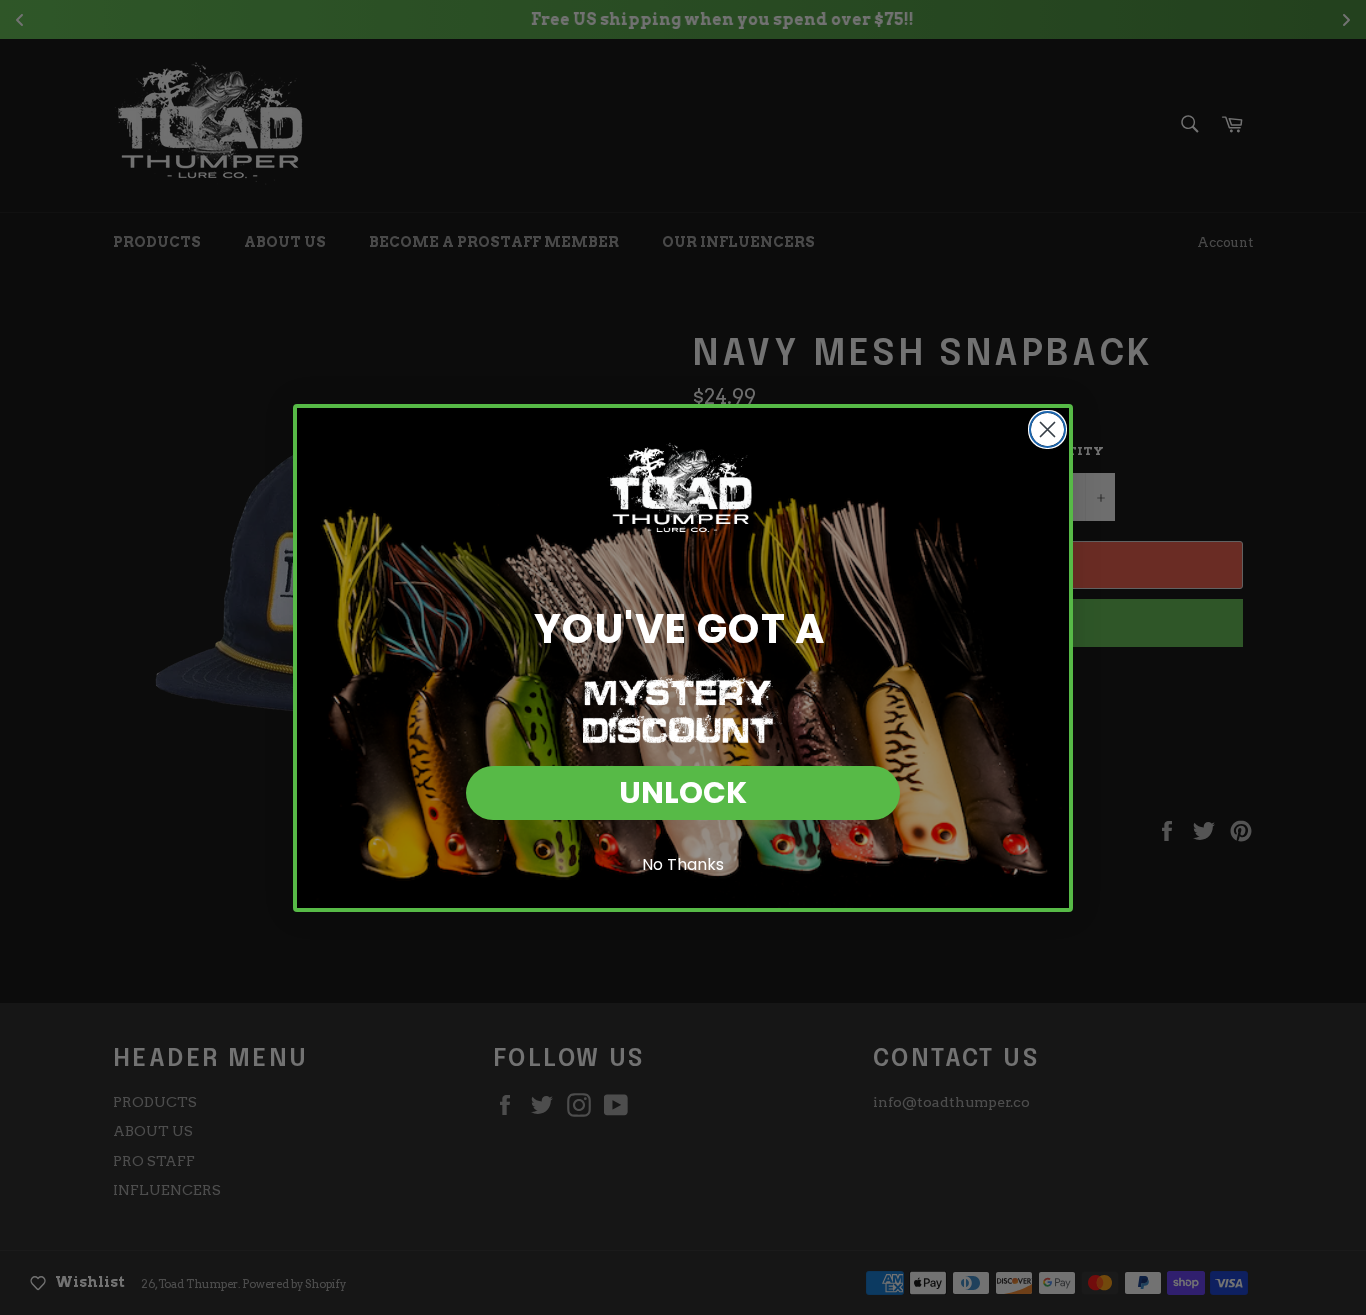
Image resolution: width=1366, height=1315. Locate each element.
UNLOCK (683, 792)
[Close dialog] (1047, 429)
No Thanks (683, 864)
